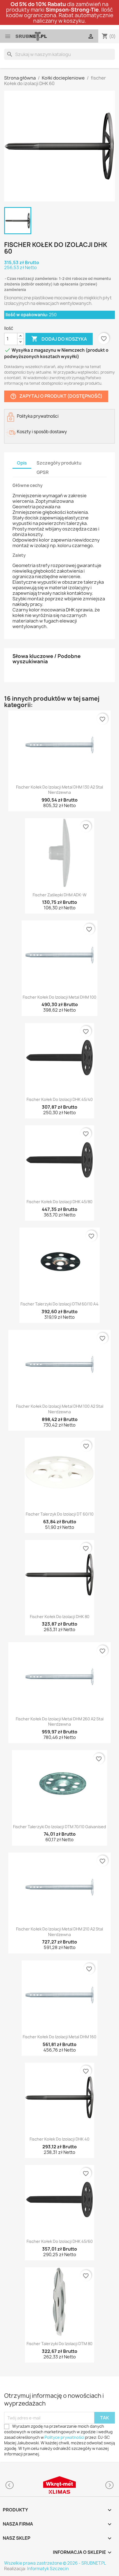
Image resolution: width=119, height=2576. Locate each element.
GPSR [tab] (43, 472)
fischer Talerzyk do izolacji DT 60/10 (60, 1514)
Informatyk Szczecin (48, 2569)
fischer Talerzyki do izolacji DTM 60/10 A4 (59, 1304)
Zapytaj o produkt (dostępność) (56, 396)
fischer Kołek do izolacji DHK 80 (60, 1617)
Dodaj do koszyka (59, 339)
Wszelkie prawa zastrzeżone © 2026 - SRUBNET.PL (55, 2563)
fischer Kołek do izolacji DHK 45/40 (60, 1099)
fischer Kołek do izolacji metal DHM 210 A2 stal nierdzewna (59, 1932)
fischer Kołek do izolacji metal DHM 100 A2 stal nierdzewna (60, 1409)
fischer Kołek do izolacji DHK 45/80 (59, 1202)
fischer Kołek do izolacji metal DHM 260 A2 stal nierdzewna (60, 1722)
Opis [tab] (22, 463)
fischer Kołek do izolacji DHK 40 (59, 2139)
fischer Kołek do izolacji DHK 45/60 (60, 2241)
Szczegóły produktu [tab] (59, 463)
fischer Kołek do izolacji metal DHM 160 (59, 2037)
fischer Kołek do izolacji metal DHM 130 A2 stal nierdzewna (59, 790)
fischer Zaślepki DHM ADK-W (60, 895)
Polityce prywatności (64, 2437)
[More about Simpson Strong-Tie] (59, 2485)
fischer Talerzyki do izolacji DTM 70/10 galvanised (59, 1827)
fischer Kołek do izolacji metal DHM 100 (59, 997)
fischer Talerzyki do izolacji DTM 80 (59, 2344)
